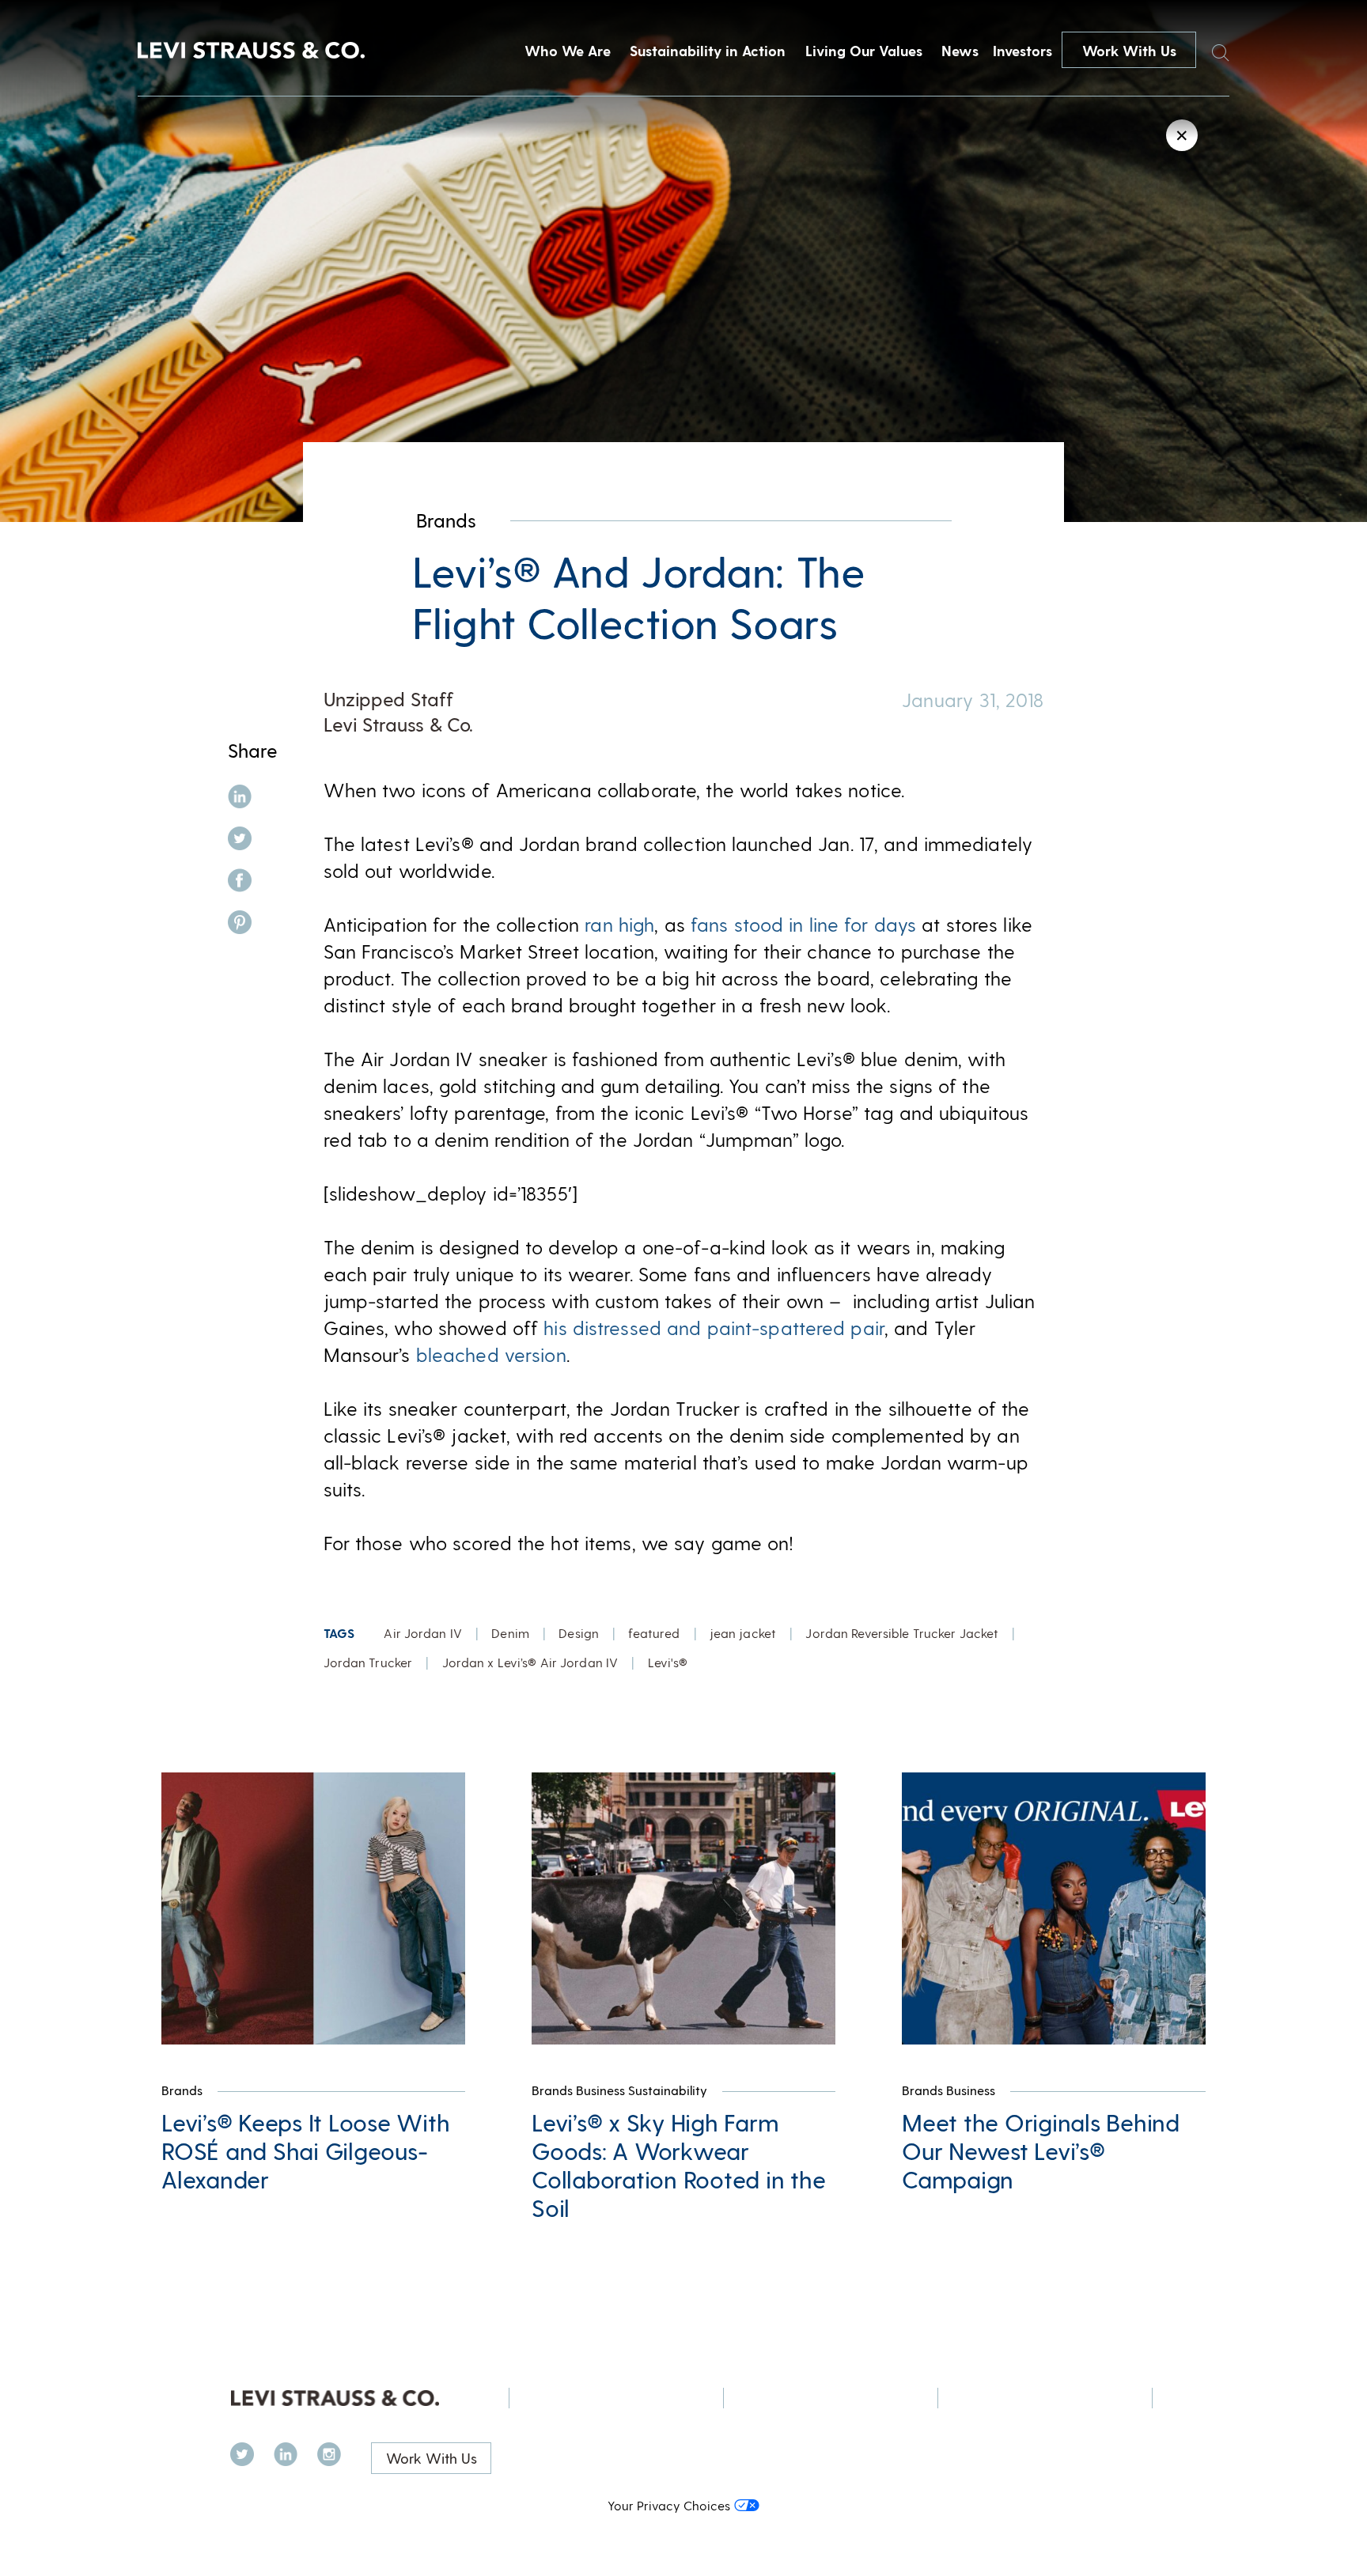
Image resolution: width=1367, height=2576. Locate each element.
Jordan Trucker (368, 1662)
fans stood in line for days (803, 924)
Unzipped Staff (388, 699)
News (960, 50)
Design (579, 1633)
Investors (1022, 50)
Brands (446, 520)
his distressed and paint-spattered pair (714, 1328)
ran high (619, 924)
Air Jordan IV (423, 1633)
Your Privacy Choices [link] (669, 2505)
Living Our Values (864, 50)
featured (654, 1633)
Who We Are (568, 50)
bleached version (491, 1354)
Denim (510, 1633)
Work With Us (1129, 50)
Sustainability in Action (708, 50)
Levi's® (668, 1662)
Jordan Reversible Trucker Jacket (902, 1633)
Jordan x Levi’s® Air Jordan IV (530, 1662)
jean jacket (743, 1633)
